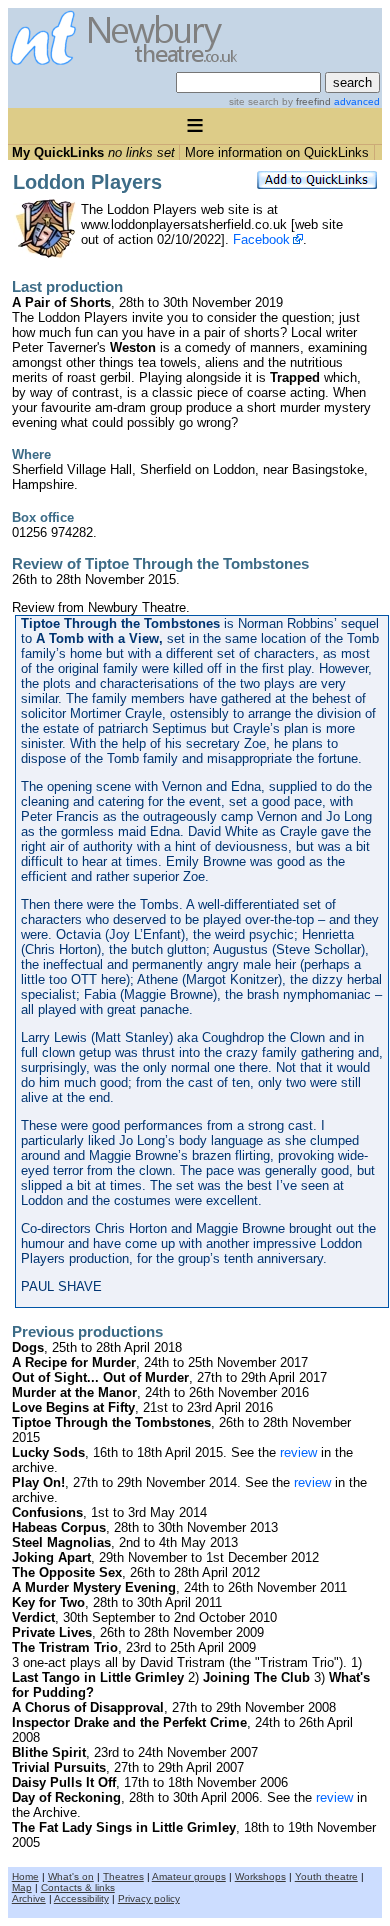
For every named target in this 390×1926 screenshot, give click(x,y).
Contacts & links (78, 1887)
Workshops (260, 1876)
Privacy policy (149, 1898)
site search (254, 101)
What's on (71, 1876)
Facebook (261, 239)
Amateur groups (189, 1876)
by (305, 101)
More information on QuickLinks (277, 152)
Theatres (123, 1876)
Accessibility (81, 1898)
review (298, 1452)
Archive (29, 1898)
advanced (357, 101)
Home (25, 1876)
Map (22, 1887)
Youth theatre (326, 1876)
